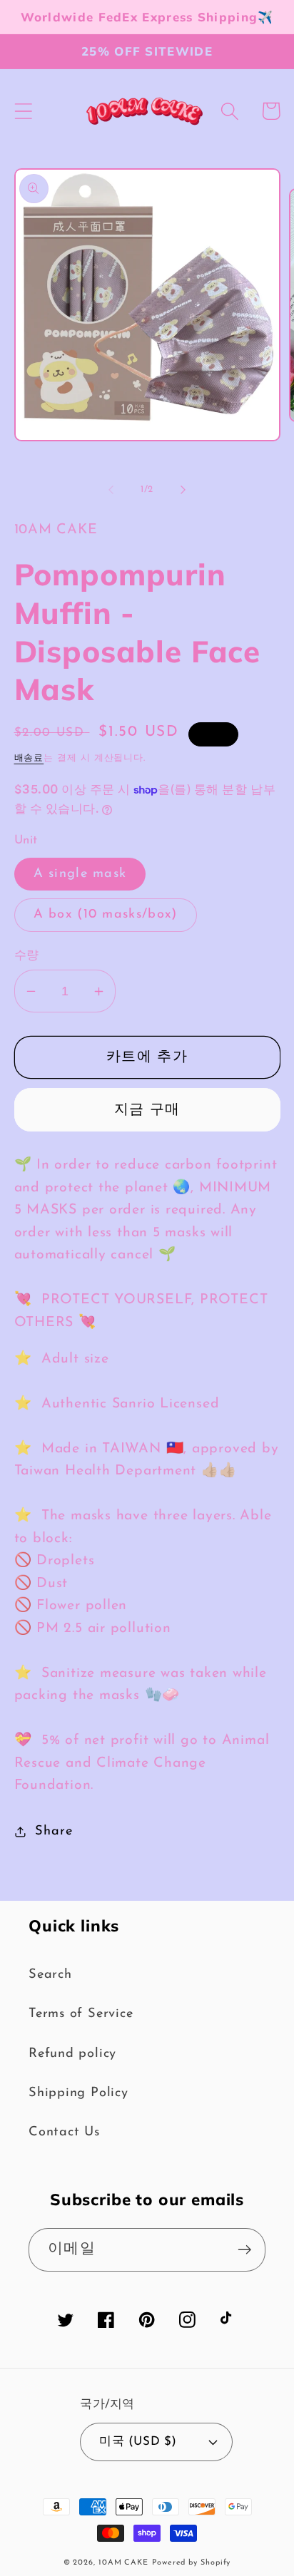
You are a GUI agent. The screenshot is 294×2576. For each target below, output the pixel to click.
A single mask (80, 874)
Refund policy (72, 2054)
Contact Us (64, 2132)
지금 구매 (147, 1110)
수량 (27, 956)
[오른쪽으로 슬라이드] (183, 490)
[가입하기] (244, 2250)
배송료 (29, 758)
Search (50, 1975)
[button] (23, 111)
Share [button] (54, 1831)
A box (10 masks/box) (106, 914)
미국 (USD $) (138, 2442)
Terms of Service (81, 2014)
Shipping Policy (78, 2093)
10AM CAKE (123, 2563)
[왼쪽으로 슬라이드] (111, 490)
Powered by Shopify (191, 2563)
